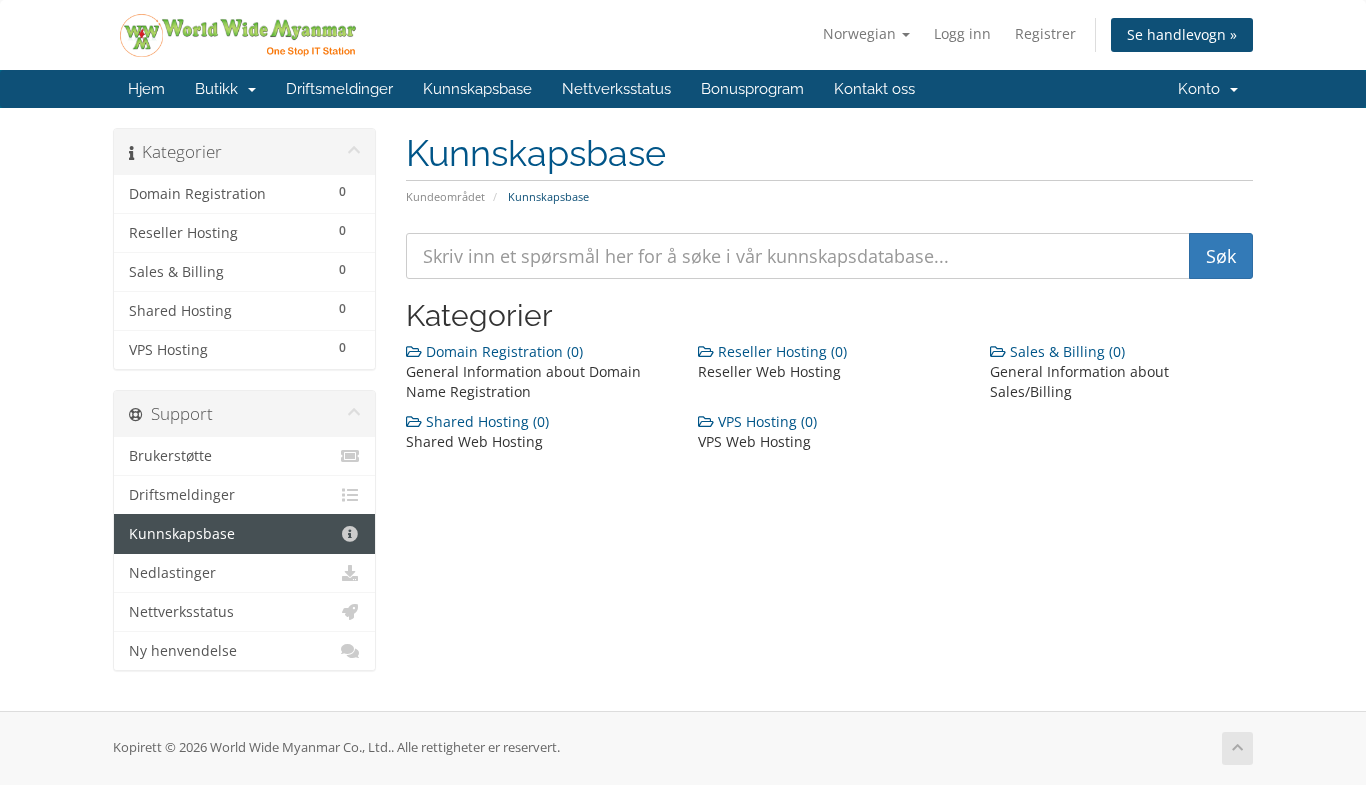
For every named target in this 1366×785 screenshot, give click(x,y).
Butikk (220, 89)
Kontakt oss (874, 89)
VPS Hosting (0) (765, 421)
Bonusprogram (752, 89)
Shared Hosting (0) (485, 421)
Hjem (146, 89)
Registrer (1045, 33)
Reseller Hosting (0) (780, 351)
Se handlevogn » (1182, 34)
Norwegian (861, 33)
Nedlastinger (172, 573)
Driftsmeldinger (339, 89)
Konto (1203, 89)
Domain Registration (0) (502, 351)
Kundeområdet (445, 196)
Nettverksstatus (616, 89)
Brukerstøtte (170, 456)
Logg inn (962, 33)
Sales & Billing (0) (1065, 351)
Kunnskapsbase (477, 89)
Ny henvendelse (183, 651)
